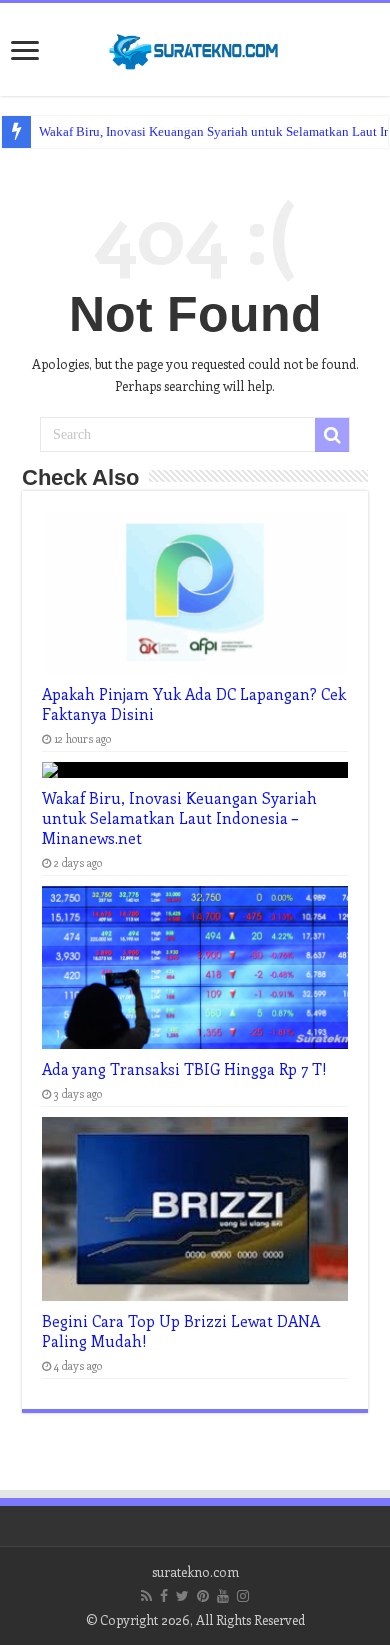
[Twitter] (182, 1596)
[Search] (332, 435)
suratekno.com (195, 1571)
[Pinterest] (203, 1596)
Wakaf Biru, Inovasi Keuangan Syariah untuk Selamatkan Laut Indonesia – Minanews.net (179, 818)
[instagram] (243, 1596)
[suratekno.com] (195, 47)
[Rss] (146, 1596)
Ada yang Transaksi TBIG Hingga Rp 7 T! (184, 1069)
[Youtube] (223, 1596)
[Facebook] (164, 1596)
